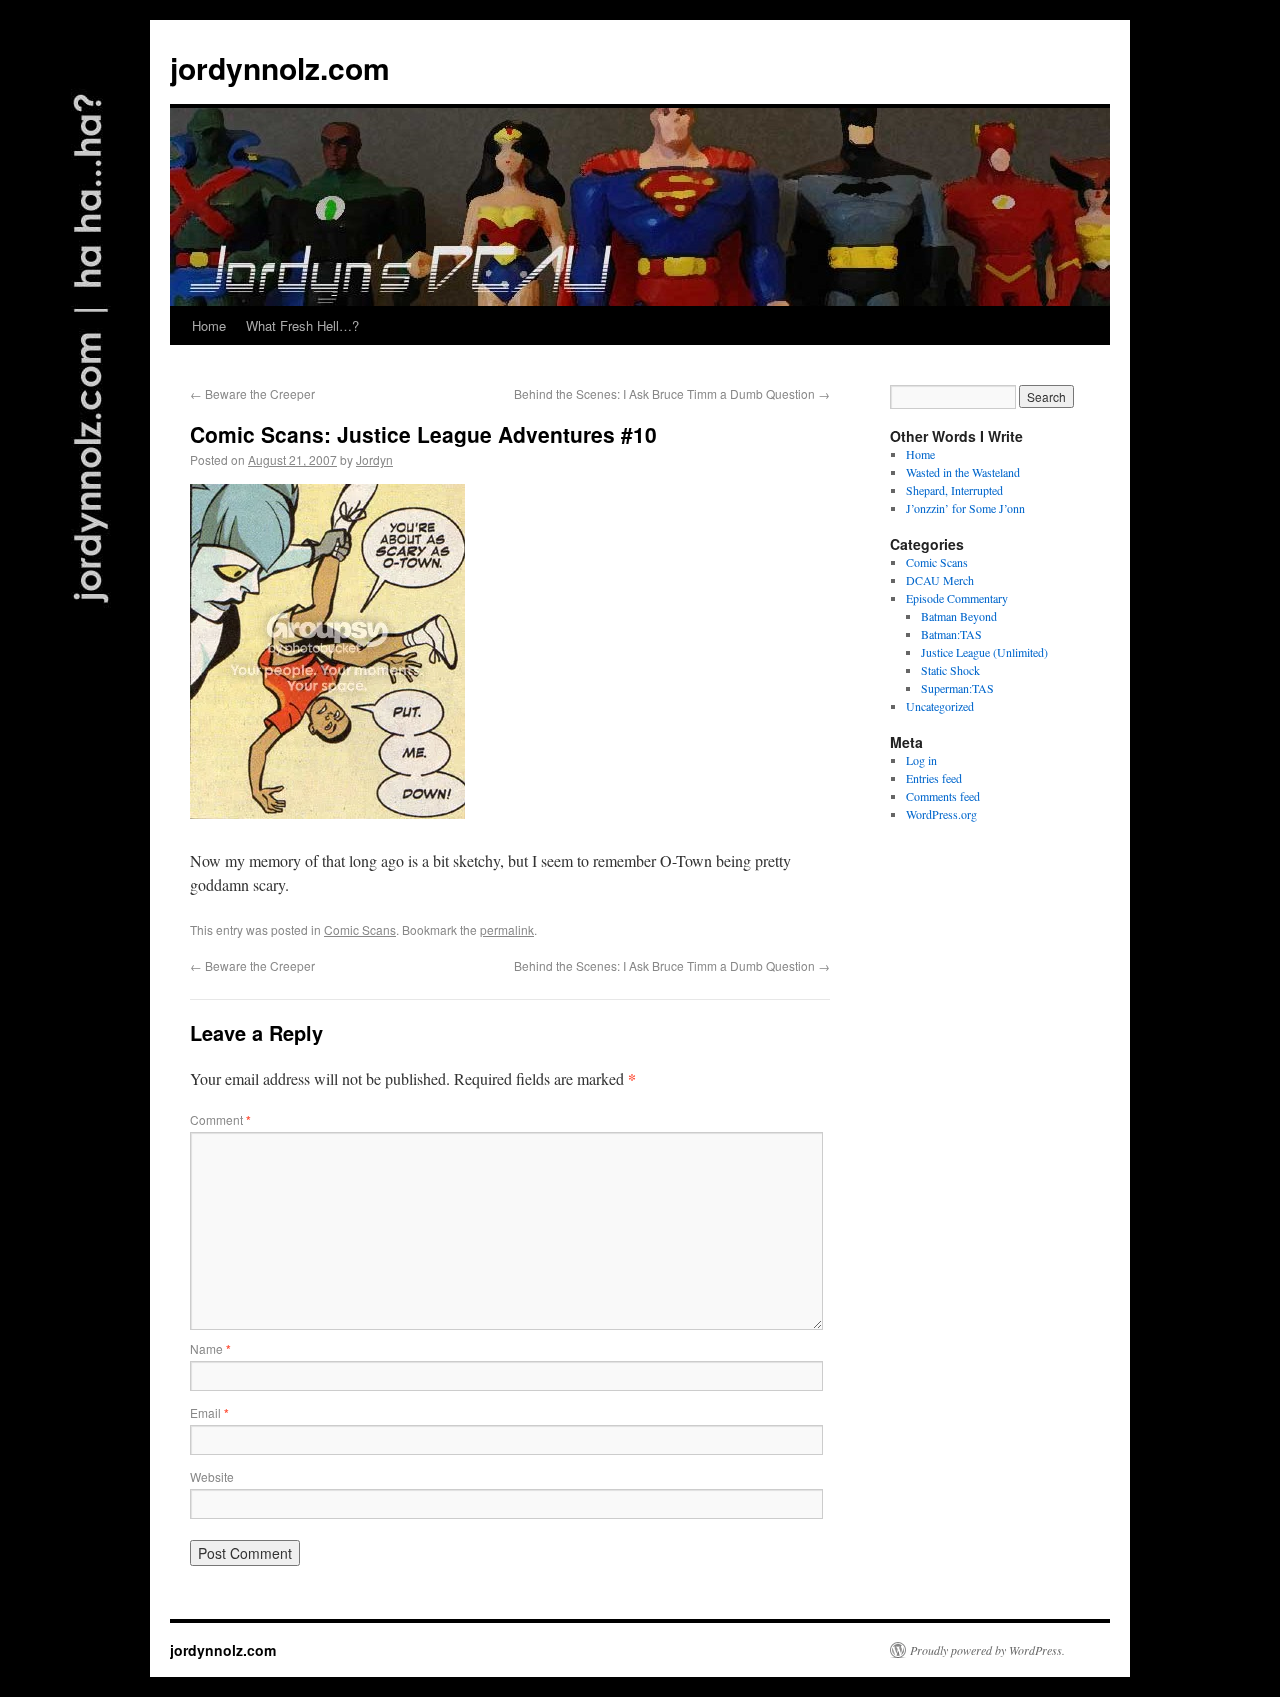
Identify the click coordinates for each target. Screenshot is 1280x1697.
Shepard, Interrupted (954, 490)
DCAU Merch (940, 580)
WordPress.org (941, 814)
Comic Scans (360, 929)
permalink (507, 929)
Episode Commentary (957, 598)
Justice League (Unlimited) (984, 652)
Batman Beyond (959, 616)
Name (210, 1348)
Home (209, 325)
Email (209, 1412)
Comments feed (943, 796)
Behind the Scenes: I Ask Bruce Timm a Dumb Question (672, 393)
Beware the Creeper (252, 393)
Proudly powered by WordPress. (987, 1650)
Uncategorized (940, 706)
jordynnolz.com (280, 67)
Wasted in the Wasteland (963, 472)
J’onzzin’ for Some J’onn (965, 508)
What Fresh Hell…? (302, 325)
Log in (921, 760)
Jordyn (374, 459)
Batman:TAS (951, 634)
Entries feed (934, 778)
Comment (220, 1119)
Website (212, 1476)
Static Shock (950, 670)
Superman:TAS (957, 688)
